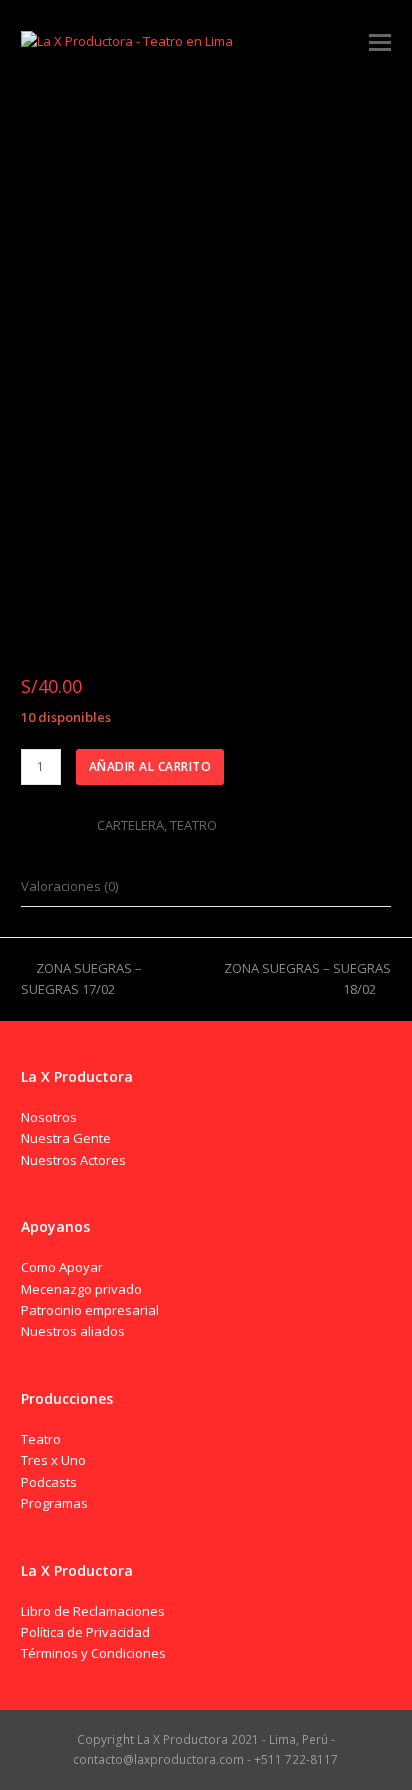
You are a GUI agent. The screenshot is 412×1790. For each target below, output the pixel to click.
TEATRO (193, 825)
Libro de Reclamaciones (93, 1611)
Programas (54, 1503)
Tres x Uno (53, 1460)
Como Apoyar (62, 1267)
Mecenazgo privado (81, 1289)
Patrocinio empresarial (90, 1310)
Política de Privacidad (85, 1632)
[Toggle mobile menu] (380, 41)
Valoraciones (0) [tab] (69, 886)
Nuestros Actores (73, 1160)
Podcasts (49, 1482)
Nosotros (49, 1117)
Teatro (41, 1439)
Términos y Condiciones (93, 1653)
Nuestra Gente (66, 1138)
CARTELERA (130, 825)
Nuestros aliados (73, 1331)
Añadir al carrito (150, 766)
